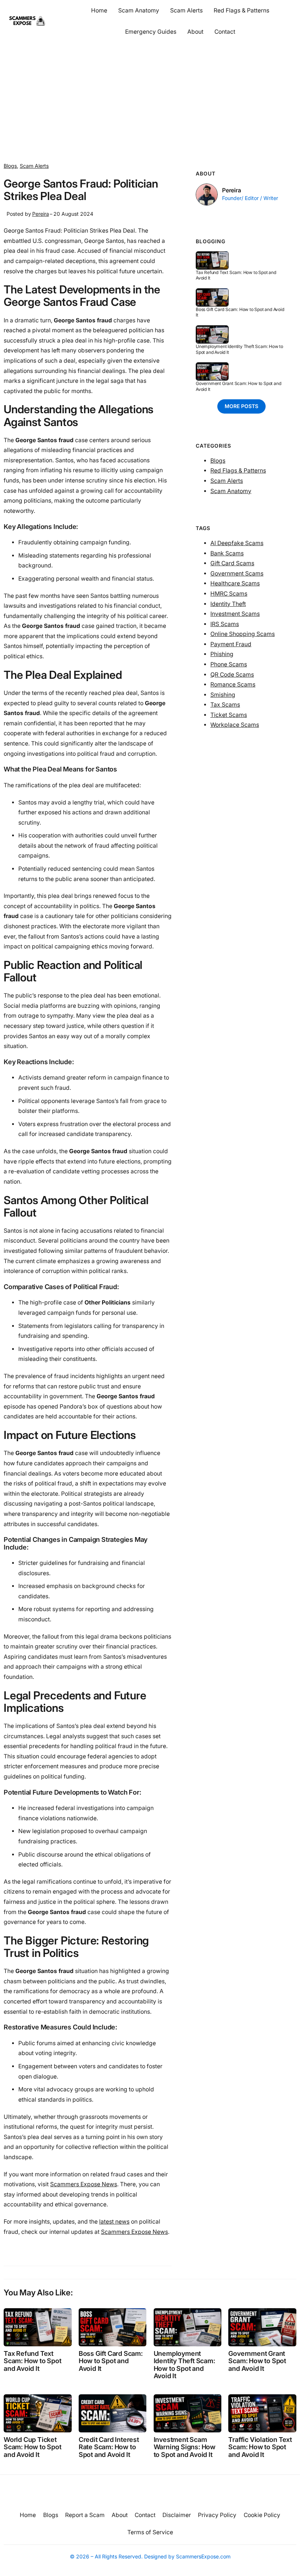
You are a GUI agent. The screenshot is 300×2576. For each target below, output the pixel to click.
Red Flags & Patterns (238, 471)
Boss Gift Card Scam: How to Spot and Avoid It (240, 312)
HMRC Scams (229, 594)
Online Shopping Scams (243, 634)
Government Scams (237, 573)
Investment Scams (235, 614)
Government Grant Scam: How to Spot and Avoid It (238, 386)
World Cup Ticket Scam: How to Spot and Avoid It (33, 2447)
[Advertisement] (150, 100)
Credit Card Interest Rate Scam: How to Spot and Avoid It (109, 2447)
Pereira (41, 214)
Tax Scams (225, 705)
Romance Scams (233, 684)
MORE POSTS (241, 406)
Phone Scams (229, 664)
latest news (114, 2222)
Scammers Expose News (84, 2184)
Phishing (222, 654)
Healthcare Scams (235, 583)
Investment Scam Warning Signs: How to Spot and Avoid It (185, 2447)
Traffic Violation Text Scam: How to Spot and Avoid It (260, 2447)
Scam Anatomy (231, 491)
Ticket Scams (229, 715)
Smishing (223, 695)
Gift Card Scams (232, 563)
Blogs (10, 166)
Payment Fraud (231, 644)
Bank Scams (227, 553)
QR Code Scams (232, 675)
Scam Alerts (34, 166)
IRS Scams (225, 624)
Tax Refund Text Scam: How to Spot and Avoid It (236, 275)
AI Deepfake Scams (237, 543)
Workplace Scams (235, 725)
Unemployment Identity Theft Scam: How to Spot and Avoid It (239, 349)
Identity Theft (228, 604)
